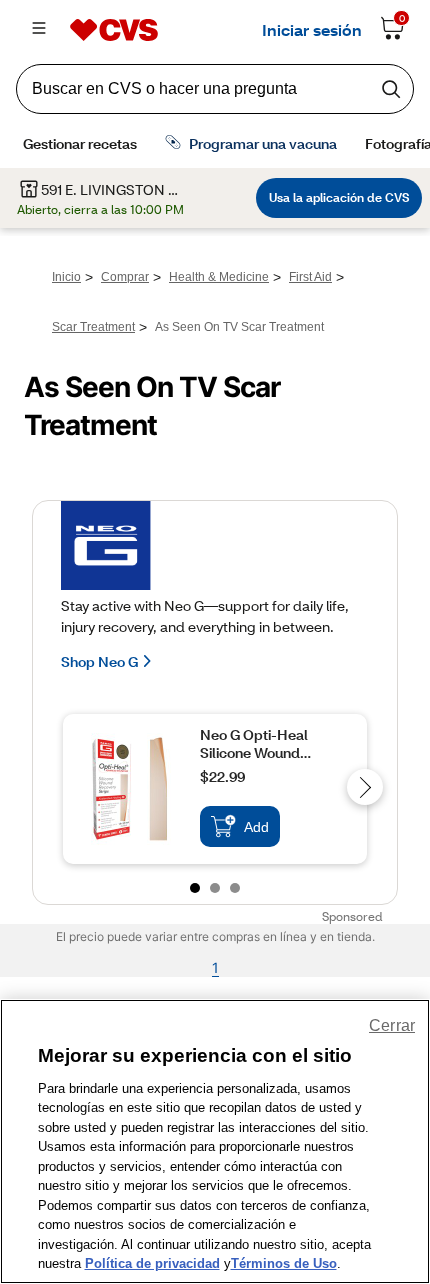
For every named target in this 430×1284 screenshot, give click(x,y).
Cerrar (392, 1025)
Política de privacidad (152, 1263)
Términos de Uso (284, 1263)
